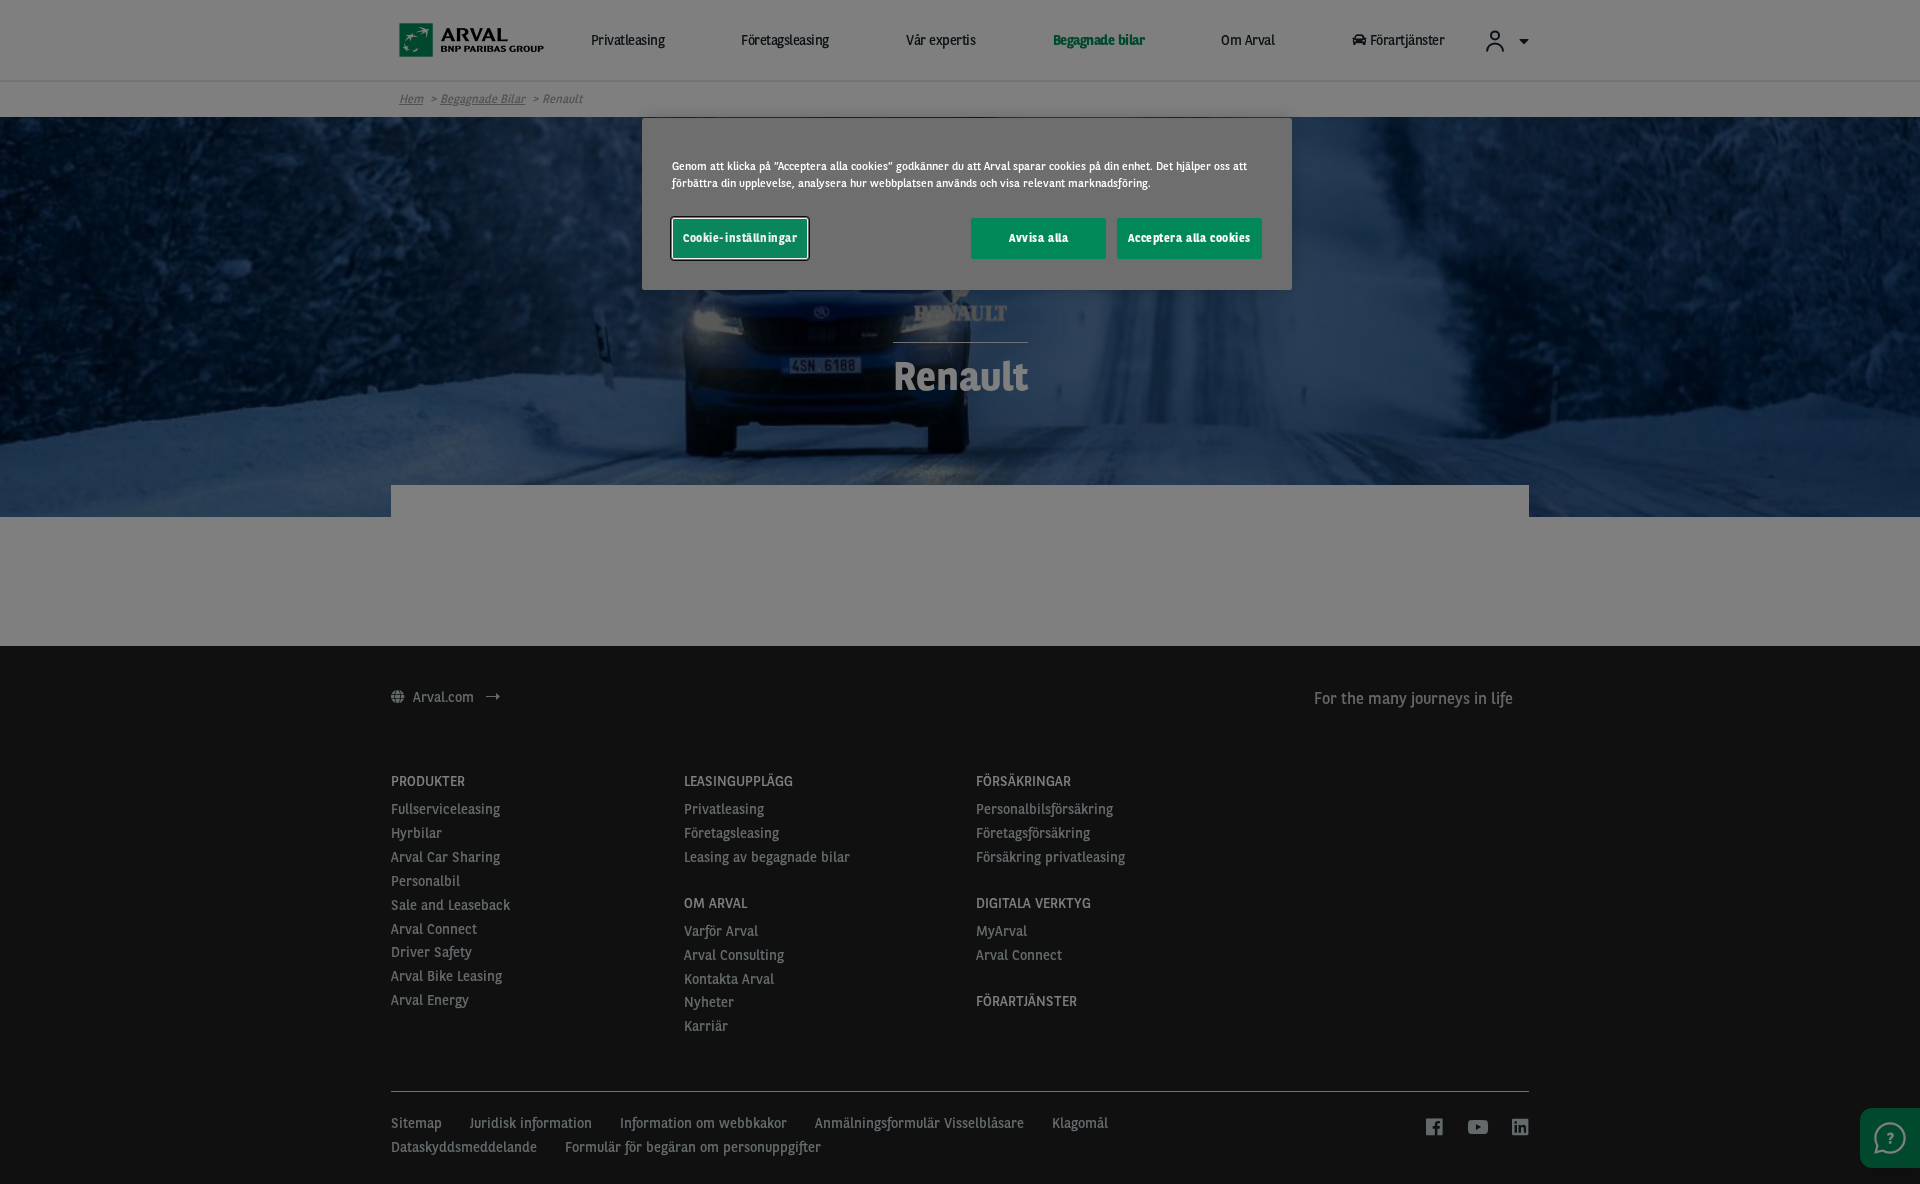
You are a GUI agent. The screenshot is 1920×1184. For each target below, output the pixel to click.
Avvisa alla (1038, 238)
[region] (967, 204)
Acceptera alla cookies (1189, 238)
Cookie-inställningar (740, 238)
